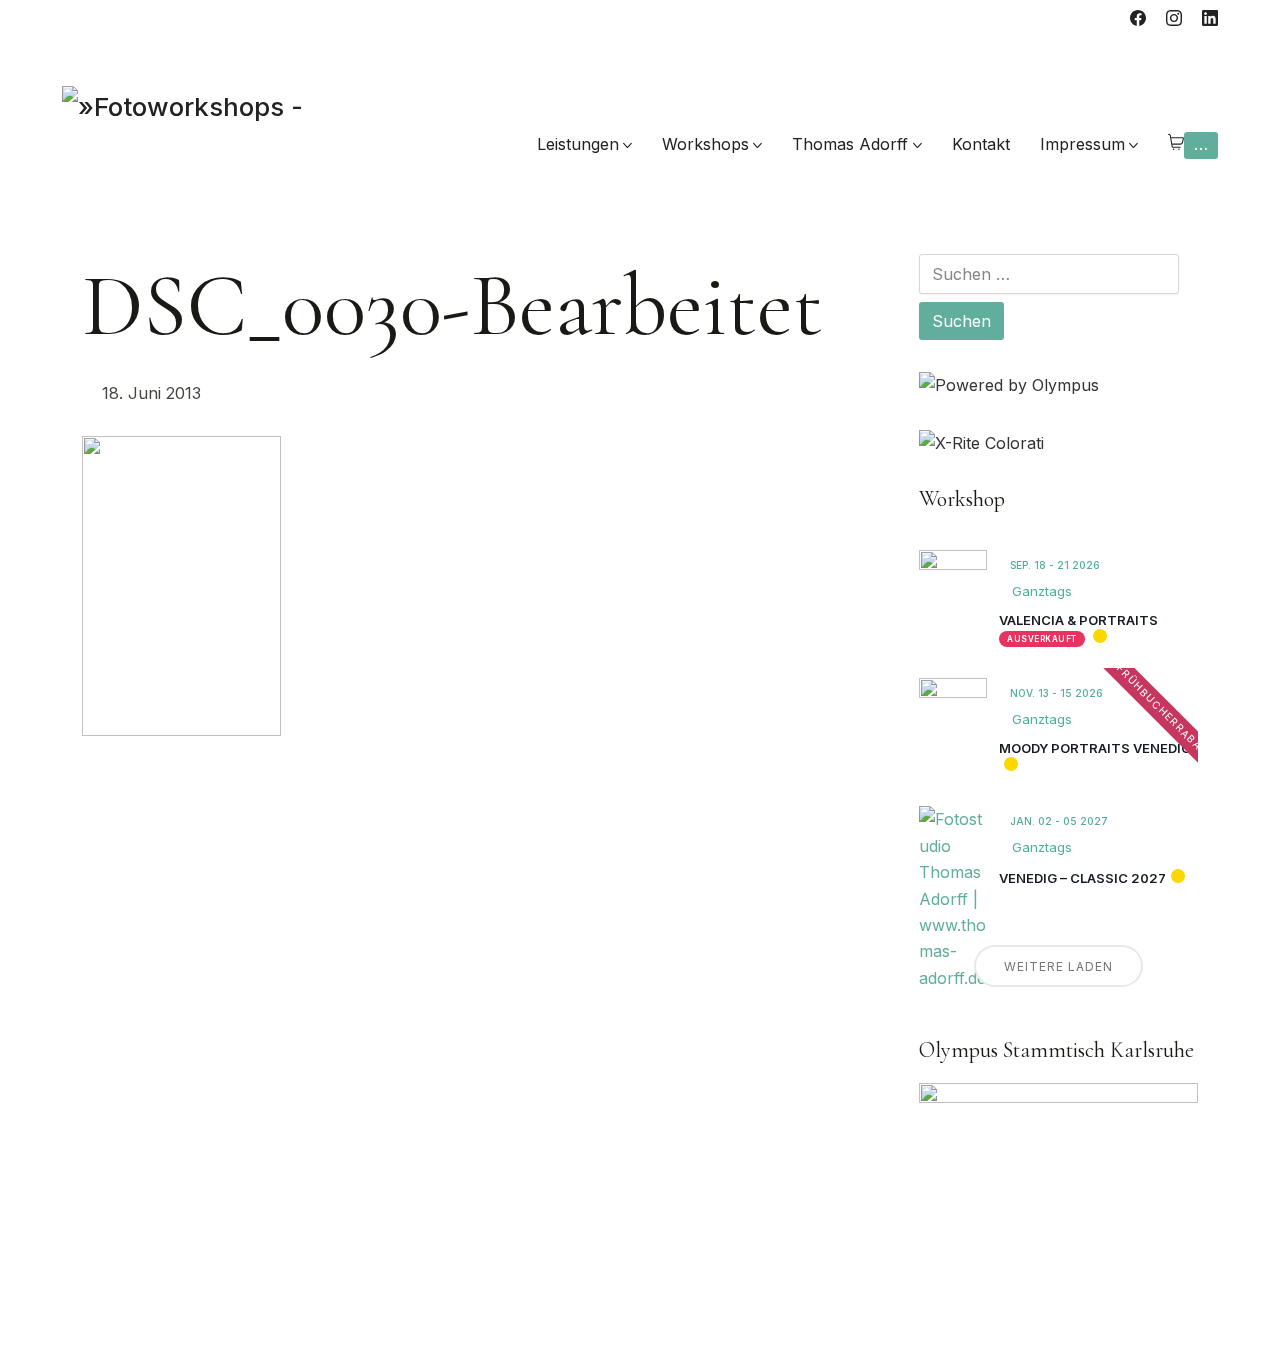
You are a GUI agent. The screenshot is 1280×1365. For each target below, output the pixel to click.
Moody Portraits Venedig (1095, 748)
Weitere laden (1058, 966)
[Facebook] (1138, 18)
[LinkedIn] (1210, 18)
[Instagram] (1174, 18)
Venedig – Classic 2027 (1082, 878)
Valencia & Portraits (1078, 620)
